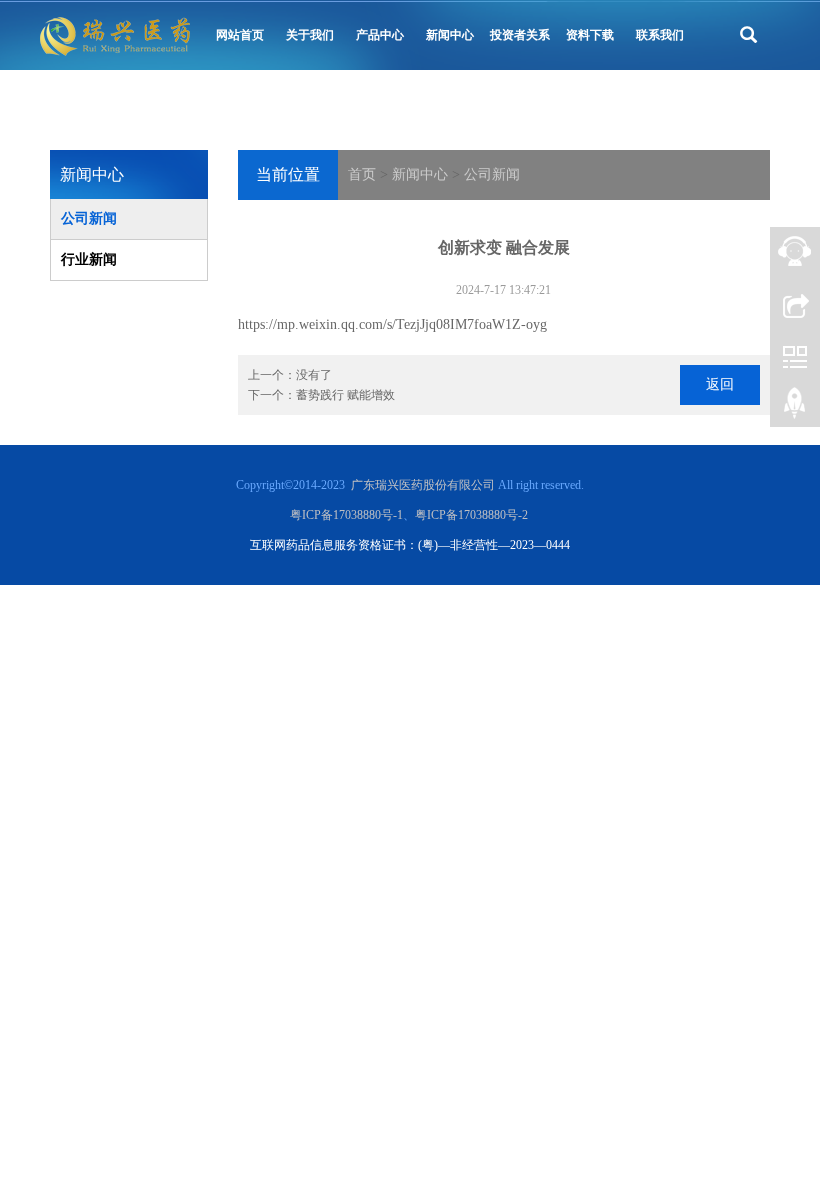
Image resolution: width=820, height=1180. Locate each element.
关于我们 (310, 35)
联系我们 (660, 35)
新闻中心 (450, 35)
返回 (720, 384)
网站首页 (240, 35)
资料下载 (590, 35)
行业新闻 (89, 259)
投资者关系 (520, 35)
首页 (362, 174)
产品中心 (380, 35)
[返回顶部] (795, 410)
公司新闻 (492, 174)
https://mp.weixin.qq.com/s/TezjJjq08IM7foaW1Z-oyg (392, 324)
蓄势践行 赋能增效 (345, 395)
